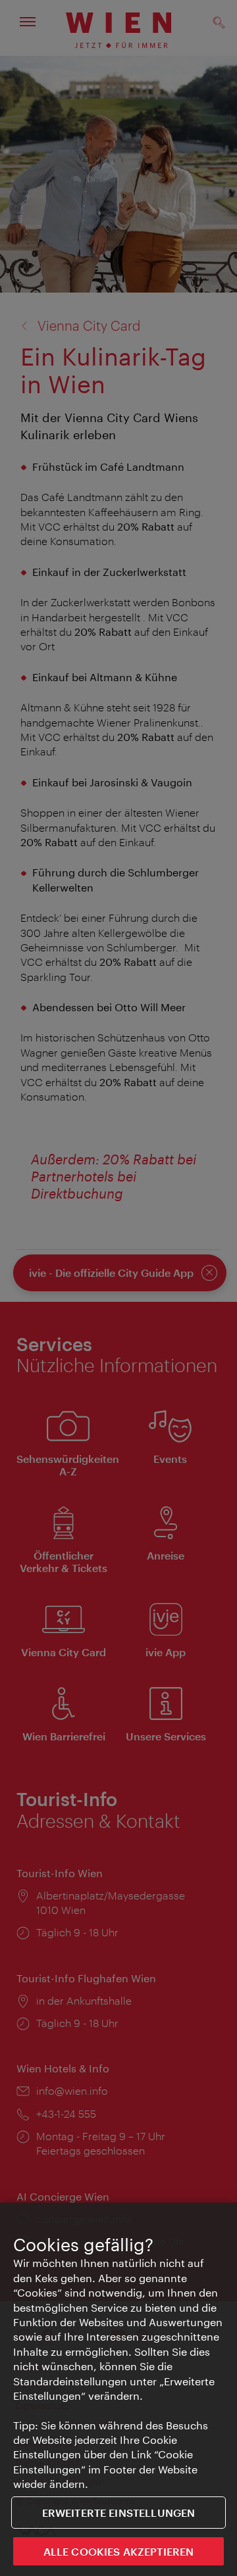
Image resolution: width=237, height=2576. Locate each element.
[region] (118, 2389)
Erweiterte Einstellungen (119, 2513)
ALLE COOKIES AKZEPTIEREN (119, 2551)
